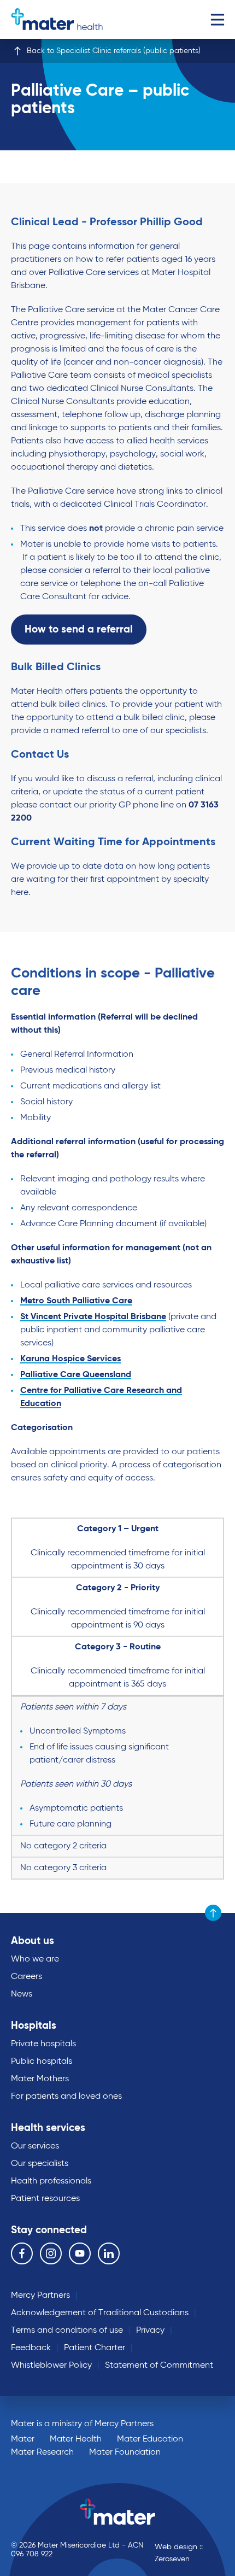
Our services (35, 2146)
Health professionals (51, 2181)
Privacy (150, 2331)
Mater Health (76, 2439)
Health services (48, 2128)
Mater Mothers (40, 2079)
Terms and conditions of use (67, 2331)
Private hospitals (43, 2044)
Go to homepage (57, 19)
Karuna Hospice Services (70, 1359)
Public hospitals (42, 2062)
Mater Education (150, 2439)
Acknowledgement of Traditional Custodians (100, 2313)
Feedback (31, 2348)
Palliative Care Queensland (76, 1375)
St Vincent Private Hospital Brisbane (93, 1317)
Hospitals (34, 2026)
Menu (217, 19)
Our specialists (40, 2164)
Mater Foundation (125, 2452)
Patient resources (45, 2199)
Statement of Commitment (159, 2366)
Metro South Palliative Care (76, 1301)
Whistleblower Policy (51, 2366)
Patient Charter (95, 2348)
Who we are (35, 1959)
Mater (23, 2439)
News (22, 1994)
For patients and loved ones (66, 2097)
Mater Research (42, 2452)
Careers (27, 1977)
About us (33, 1941)
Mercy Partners (40, 2296)
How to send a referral (79, 630)
